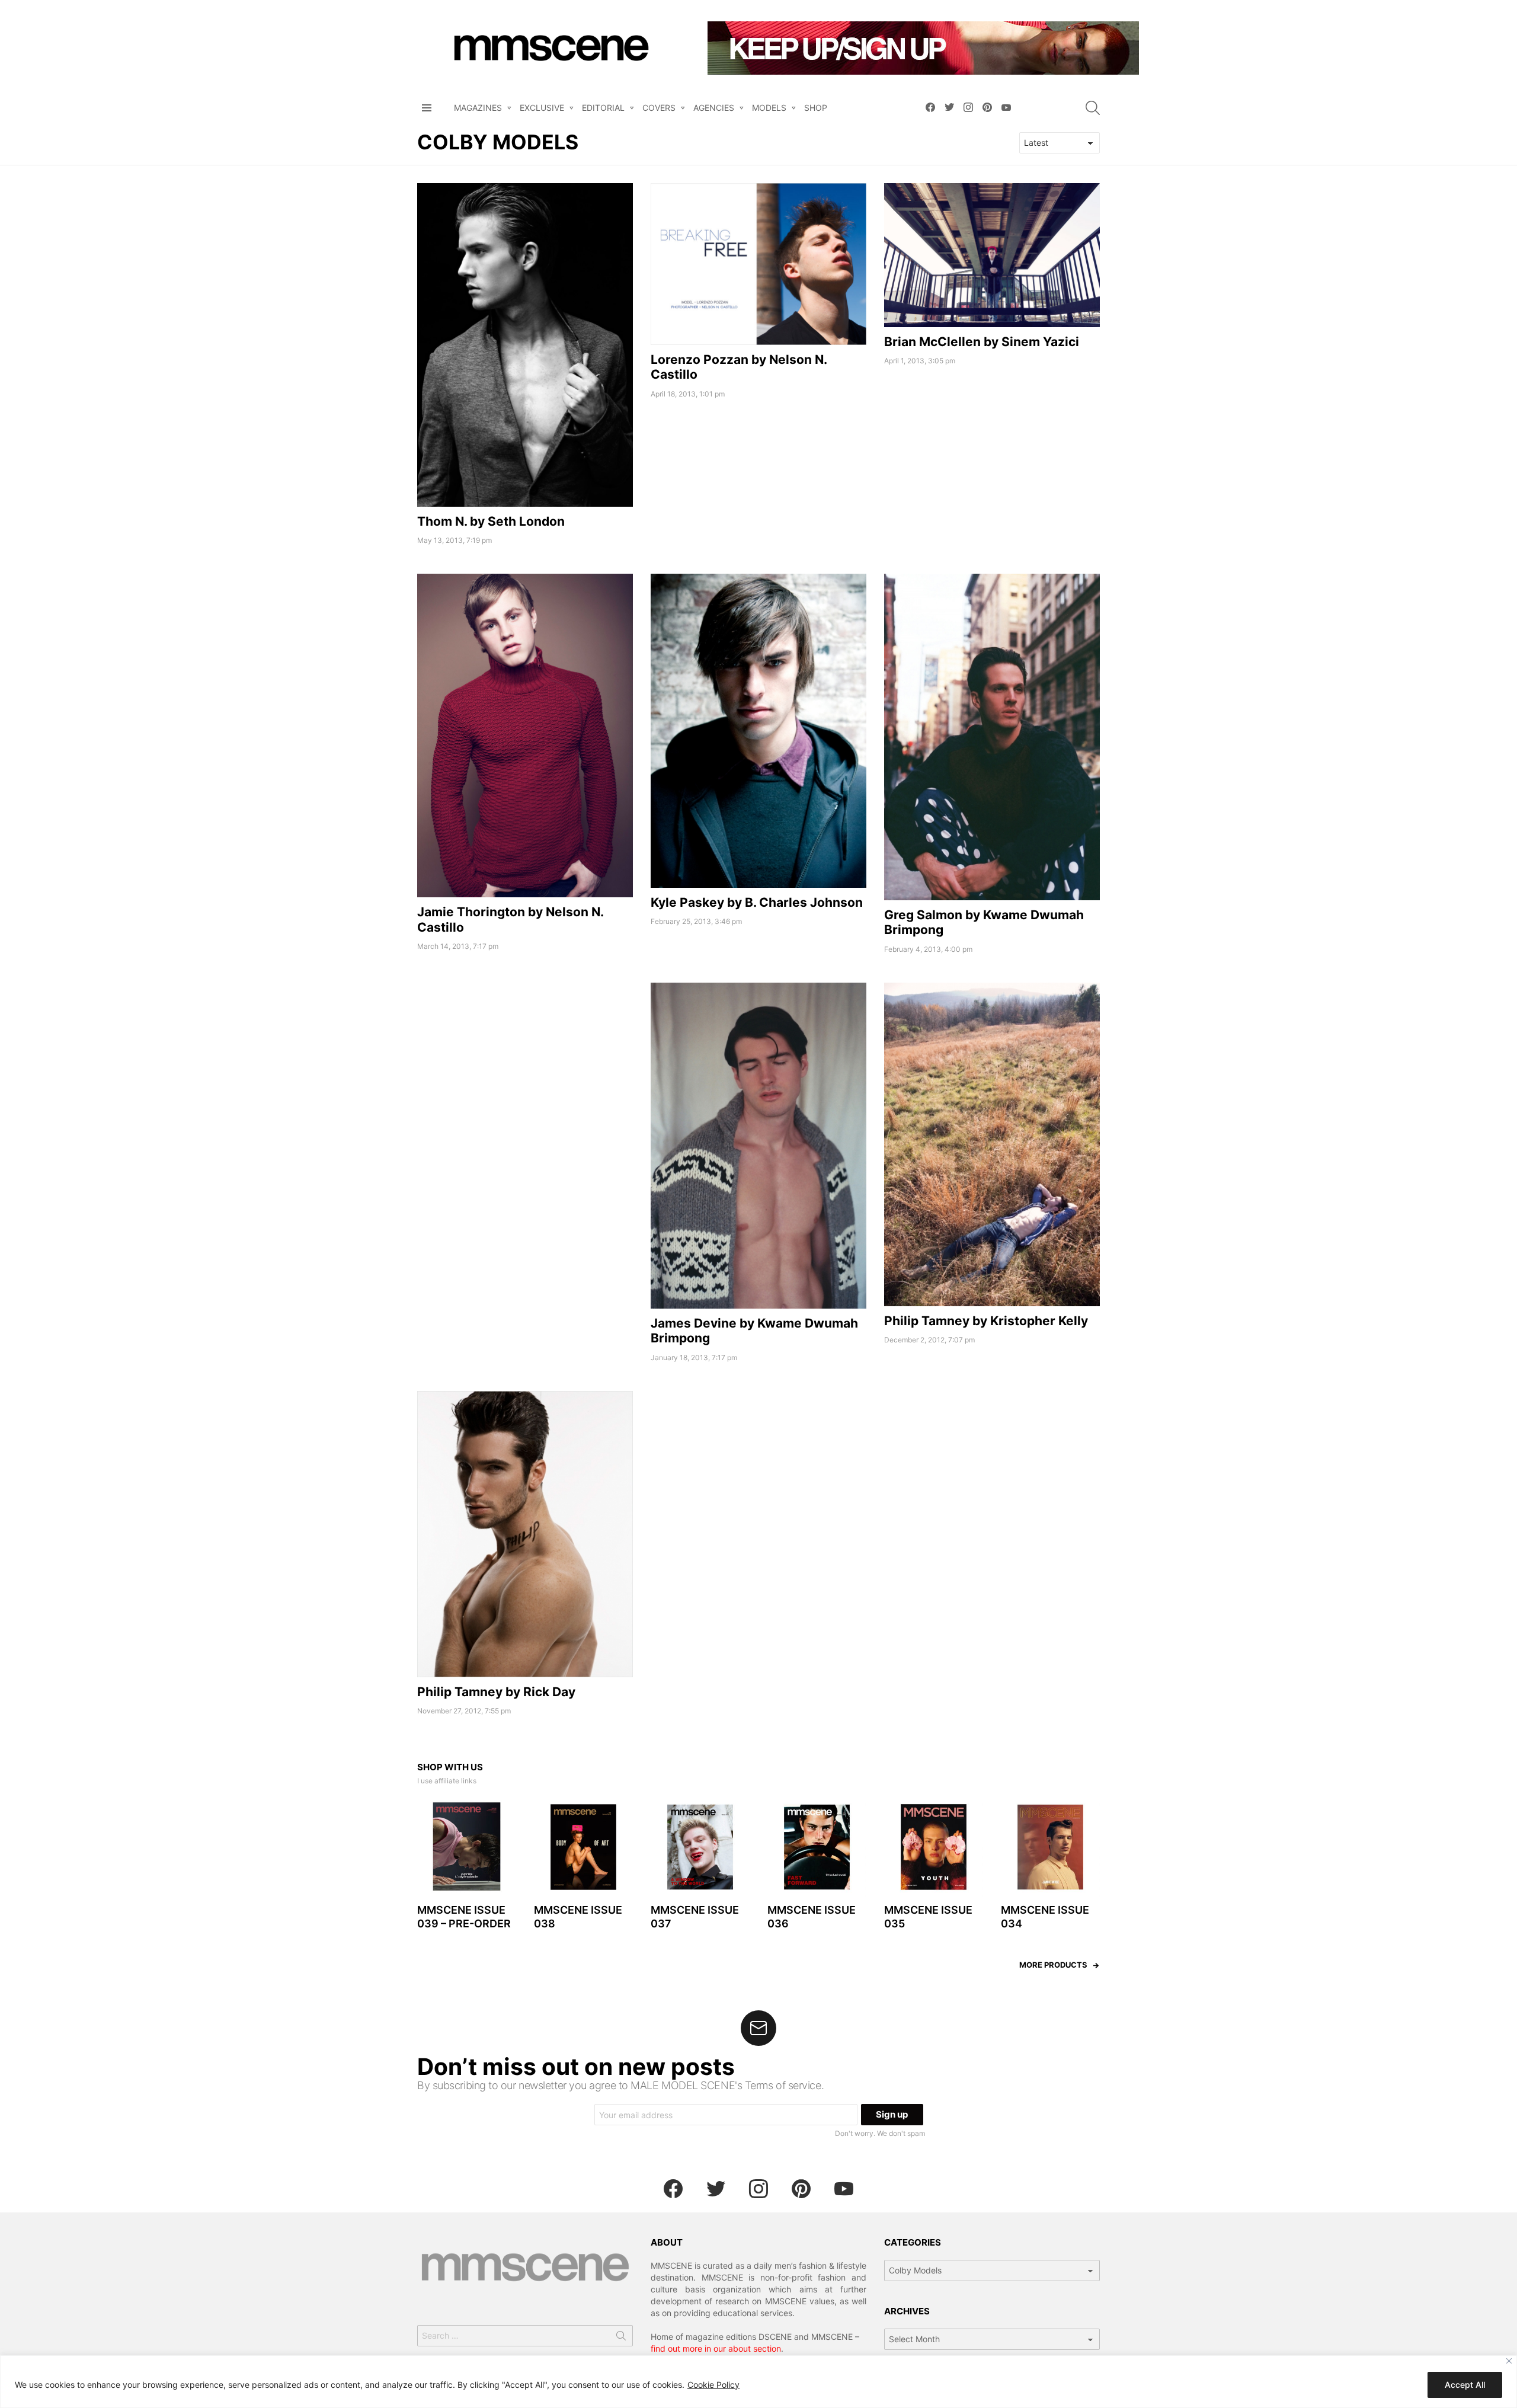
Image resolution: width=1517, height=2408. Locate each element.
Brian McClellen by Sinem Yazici (982, 342)
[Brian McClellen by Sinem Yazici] (992, 255)
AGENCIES (714, 108)
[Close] (1509, 2361)
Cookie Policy (713, 2385)
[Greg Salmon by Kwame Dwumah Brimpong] (992, 737)
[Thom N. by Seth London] (525, 345)
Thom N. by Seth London (491, 521)
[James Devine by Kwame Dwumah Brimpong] (758, 1146)
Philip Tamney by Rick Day (496, 1692)
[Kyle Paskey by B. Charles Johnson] (758, 731)
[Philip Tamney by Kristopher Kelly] (992, 1144)
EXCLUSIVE (542, 108)
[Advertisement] (525, 1066)
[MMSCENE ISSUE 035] (934, 1847)
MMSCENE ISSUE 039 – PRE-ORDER (464, 1917)
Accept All (1465, 2385)
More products (1053, 1965)
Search (621, 2338)
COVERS (659, 108)
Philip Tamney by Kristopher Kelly (986, 1321)
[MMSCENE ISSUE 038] (583, 1847)
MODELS (769, 108)
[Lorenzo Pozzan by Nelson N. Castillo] (758, 264)
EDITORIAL (603, 108)
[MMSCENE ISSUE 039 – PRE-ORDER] (467, 1847)
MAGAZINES (478, 108)
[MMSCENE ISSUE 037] (700, 1847)
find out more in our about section (716, 2348)
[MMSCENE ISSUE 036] (817, 1847)
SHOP (816, 108)
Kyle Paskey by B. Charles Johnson (757, 902)
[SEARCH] (1093, 108)
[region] (758, 2382)
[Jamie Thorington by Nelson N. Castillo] (525, 735)
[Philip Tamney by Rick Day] (525, 1534)
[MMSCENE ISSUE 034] (1050, 1847)
